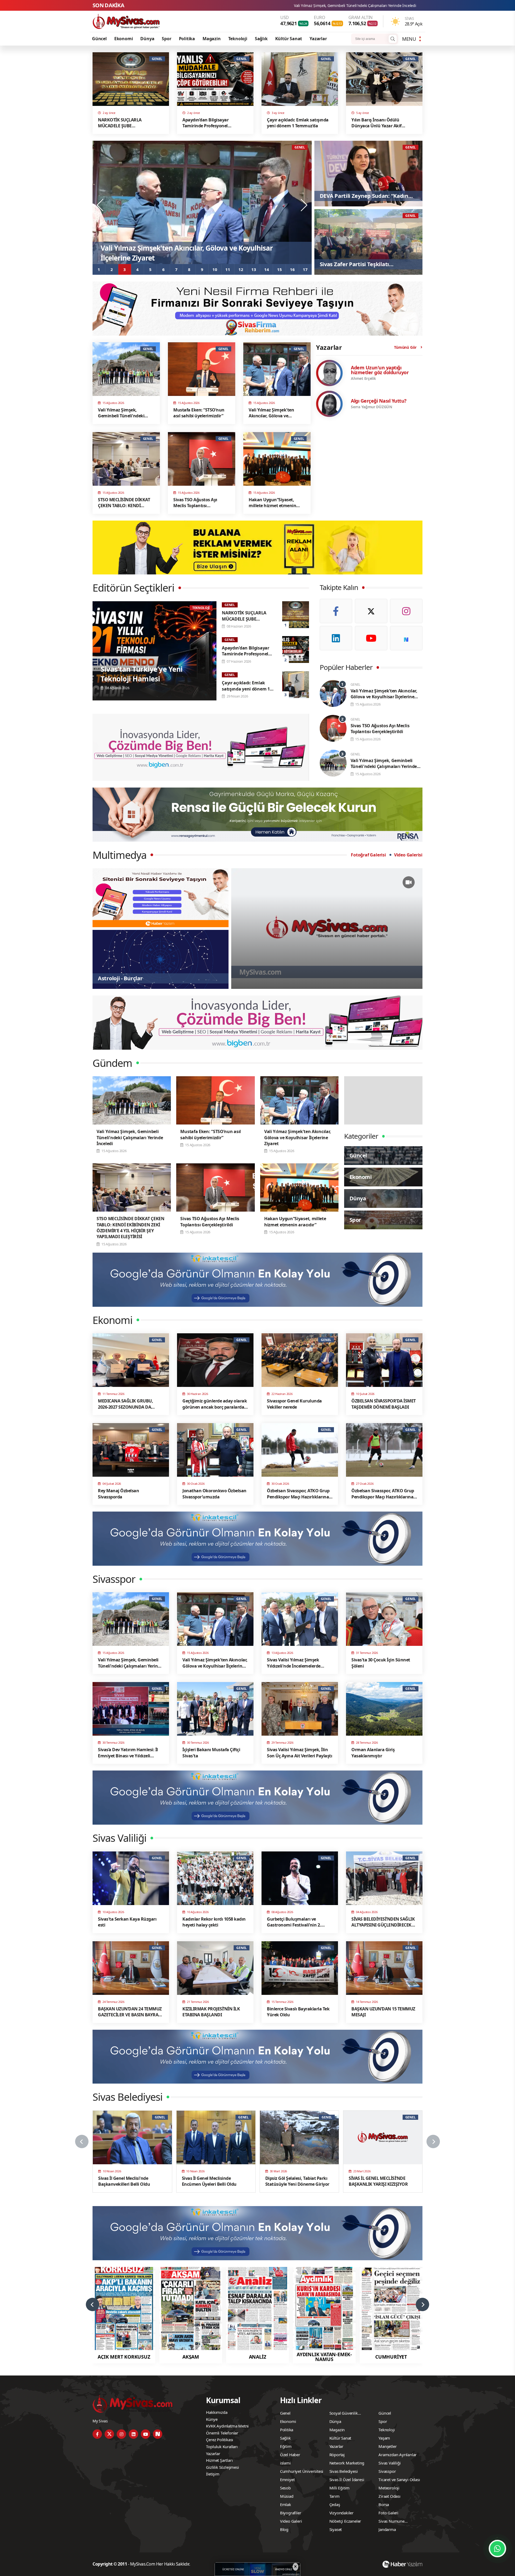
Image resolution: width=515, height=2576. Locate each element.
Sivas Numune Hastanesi (391, 2522)
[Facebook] (336, 611)
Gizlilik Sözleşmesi (222, 2467)
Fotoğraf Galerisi (368, 855)
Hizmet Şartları (219, 2460)
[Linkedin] (336, 638)
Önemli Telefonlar (222, 2433)
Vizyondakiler (341, 2513)
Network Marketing (347, 2463)
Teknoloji (238, 39)
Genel (285, 2413)
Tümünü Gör (405, 347)
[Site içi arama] (393, 39)
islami (285, 2463)
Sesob (285, 2488)
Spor (166, 39)
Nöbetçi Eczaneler (345, 2521)
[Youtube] (371, 638)
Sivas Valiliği (389, 2463)
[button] (99, 269)
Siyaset (336, 2529)
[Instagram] (406, 611)
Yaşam (384, 2438)
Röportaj (337, 2455)
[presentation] (101, 205)
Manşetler (387, 2446)
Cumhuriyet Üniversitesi (302, 2471)
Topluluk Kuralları (222, 2447)
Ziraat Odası (389, 2496)
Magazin (212, 39)
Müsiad (287, 2496)
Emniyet (287, 2480)
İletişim (213, 2474)
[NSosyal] (406, 638)
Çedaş (335, 2504)
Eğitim (286, 2446)
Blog (284, 2529)
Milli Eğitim (340, 2488)
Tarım (334, 2496)
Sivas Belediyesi (344, 2471)
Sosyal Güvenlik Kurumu (344, 2414)
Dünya (147, 39)
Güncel (99, 39)
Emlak (286, 2504)
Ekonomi (124, 39)
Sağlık (261, 39)
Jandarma (387, 2529)
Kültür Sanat (289, 39)
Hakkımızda (217, 2412)
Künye (212, 2419)
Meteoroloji (389, 2488)
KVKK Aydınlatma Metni (227, 2426)
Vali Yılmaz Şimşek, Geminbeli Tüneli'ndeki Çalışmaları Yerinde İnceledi (357, 5)
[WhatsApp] (497, 2549)
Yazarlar (318, 39)
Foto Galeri (388, 2513)
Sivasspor (387, 2471)
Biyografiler (291, 2513)
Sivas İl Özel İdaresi (347, 2480)
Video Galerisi (408, 855)
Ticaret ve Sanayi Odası (399, 2480)
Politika (187, 39)
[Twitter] (371, 611)
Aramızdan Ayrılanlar (398, 2455)
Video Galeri (291, 2521)
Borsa (384, 2504)
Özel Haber (290, 2455)
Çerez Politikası (220, 2440)
